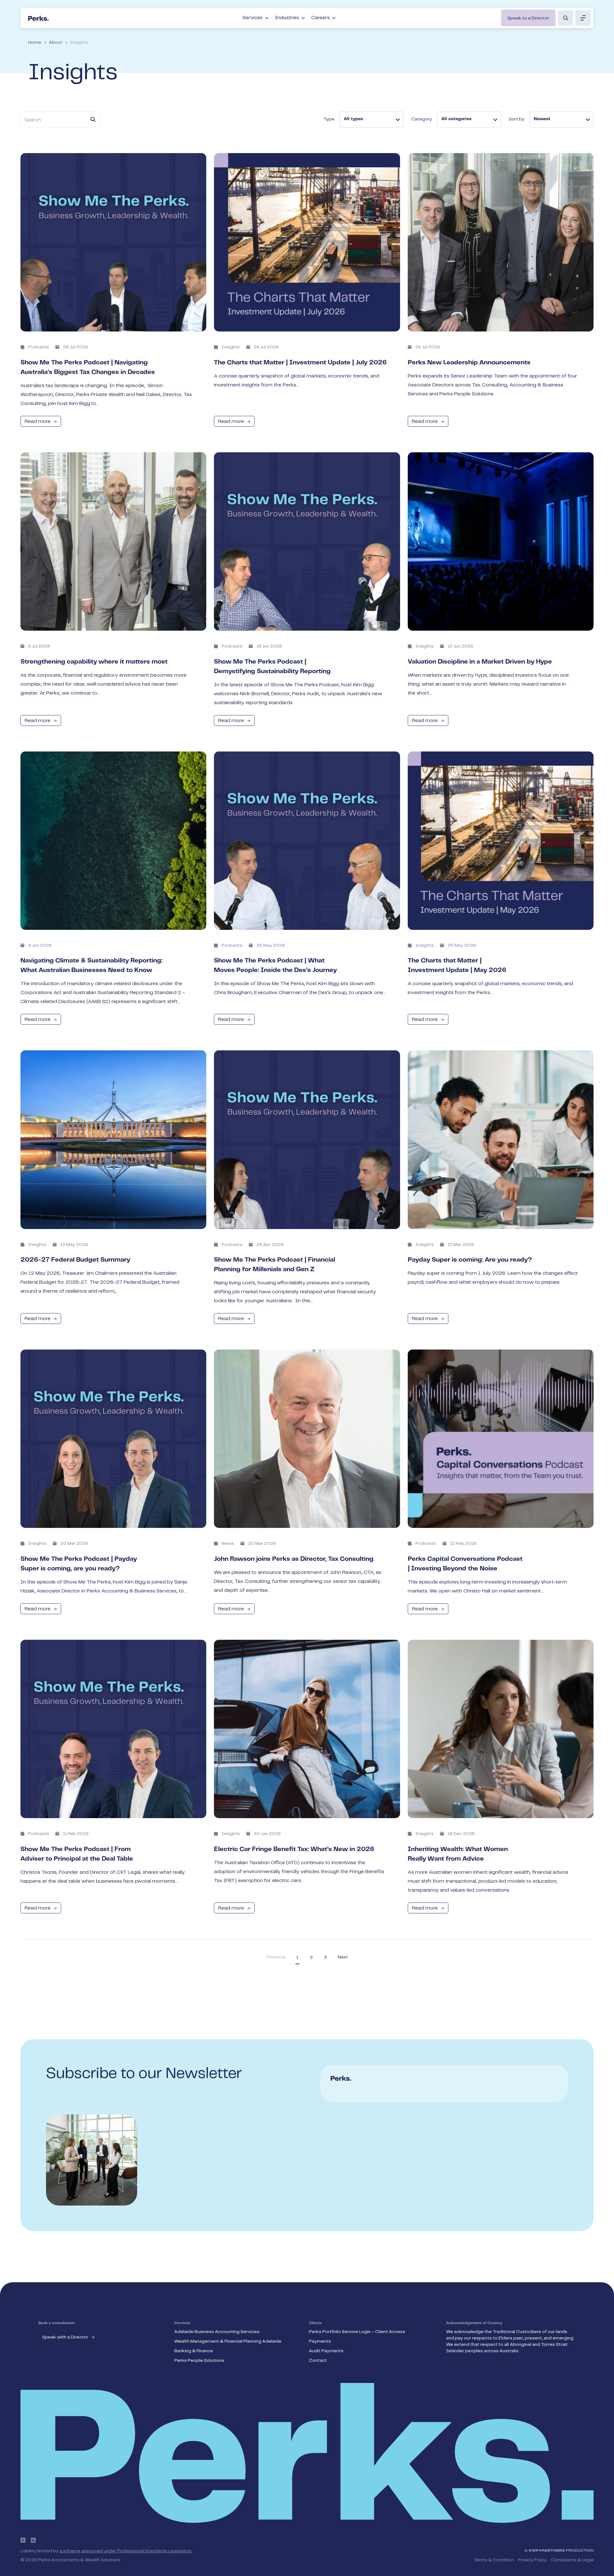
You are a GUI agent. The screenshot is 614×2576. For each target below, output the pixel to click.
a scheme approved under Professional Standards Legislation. (126, 2551)
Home (35, 43)
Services (252, 18)
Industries (287, 18)
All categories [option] (456, 119)
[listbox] (372, 120)
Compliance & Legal (572, 2560)
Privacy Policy (532, 2560)
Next (343, 1957)
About (56, 43)
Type (329, 119)
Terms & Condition (494, 2560)
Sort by (517, 119)
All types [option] (353, 119)
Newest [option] (542, 119)
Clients (315, 2323)
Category (422, 119)
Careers (320, 18)
